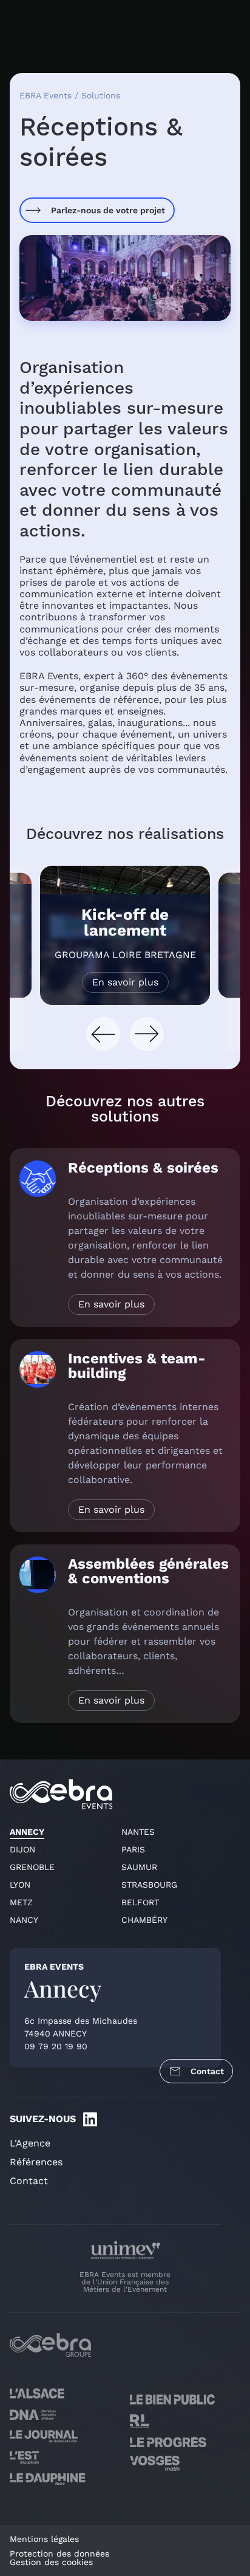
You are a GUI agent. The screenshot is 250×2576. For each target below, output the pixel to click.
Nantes (138, 1832)
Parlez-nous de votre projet (108, 210)
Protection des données (59, 2554)
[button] (103, 1034)
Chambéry (144, 1920)
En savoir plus (125, 982)
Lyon (20, 1885)
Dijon (22, 1849)
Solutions (101, 95)
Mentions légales (44, 2539)
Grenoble (32, 1867)
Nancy (24, 1920)
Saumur (139, 1867)
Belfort (140, 1902)
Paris (133, 1849)
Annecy (27, 1832)
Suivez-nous (43, 2119)
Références (36, 2162)
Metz (21, 1902)
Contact (207, 2071)
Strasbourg (149, 1885)
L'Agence (30, 2143)
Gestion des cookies (51, 2562)
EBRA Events (46, 95)
